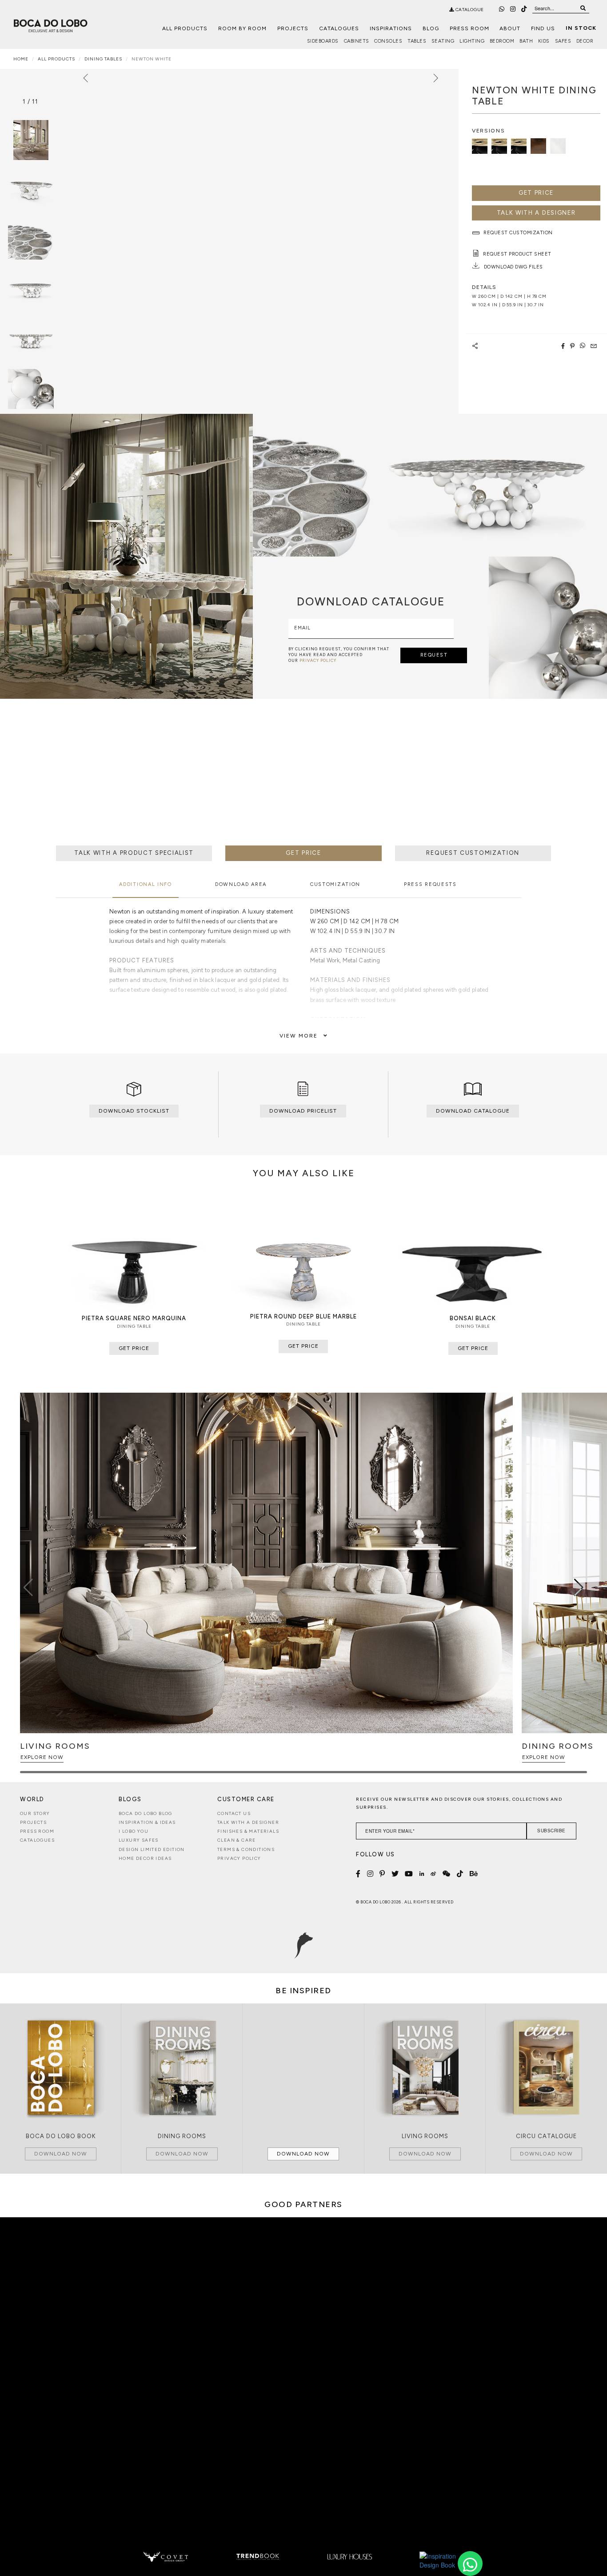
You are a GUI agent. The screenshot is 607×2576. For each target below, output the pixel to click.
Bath (526, 41)
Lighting (472, 41)
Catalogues (339, 28)
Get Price (536, 193)
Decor (585, 41)
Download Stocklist (134, 1111)
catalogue (469, 10)
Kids (544, 41)
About (510, 28)
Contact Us (234, 1813)
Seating (443, 41)
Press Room (469, 28)
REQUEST (434, 655)
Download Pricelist (303, 1111)
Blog (431, 28)
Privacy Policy (239, 1858)
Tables (417, 41)
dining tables (103, 59)
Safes (563, 41)
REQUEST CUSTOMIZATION (473, 853)
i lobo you (134, 1831)
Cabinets (357, 41)
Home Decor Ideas (145, 1858)
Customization (335, 884)
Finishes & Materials (248, 1831)
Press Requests (430, 884)
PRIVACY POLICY (318, 660)
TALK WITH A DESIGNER (536, 213)
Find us (543, 28)
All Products (185, 28)
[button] (579, 1587)
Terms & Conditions (246, 1849)
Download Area (241, 884)
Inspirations (391, 28)
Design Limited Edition (152, 1849)
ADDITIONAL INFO (146, 884)
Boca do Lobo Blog (146, 1813)
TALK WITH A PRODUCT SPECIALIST (134, 853)
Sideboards (323, 41)
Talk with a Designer (248, 1822)
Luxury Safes (139, 1840)
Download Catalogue (473, 1111)
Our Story (35, 1813)
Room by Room (242, 28)
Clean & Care (237, 1840)
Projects (293, 28)
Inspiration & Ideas (147, 1822)
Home (21, 59)
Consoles (388, 41)
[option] (31, 190)
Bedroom (502, 41)
